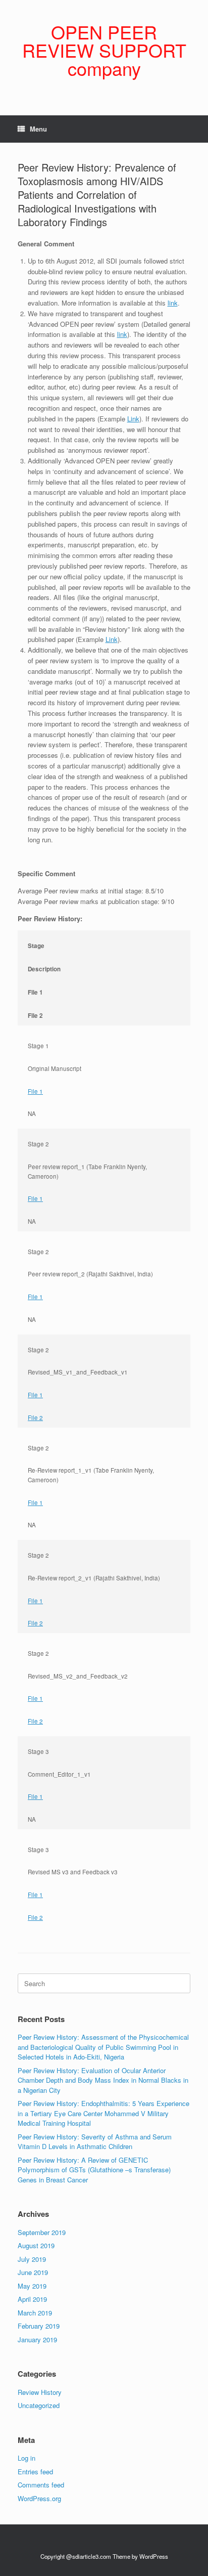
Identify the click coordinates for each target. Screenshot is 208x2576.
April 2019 (32, 2299)
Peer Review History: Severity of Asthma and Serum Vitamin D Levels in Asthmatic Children (95, 2142)
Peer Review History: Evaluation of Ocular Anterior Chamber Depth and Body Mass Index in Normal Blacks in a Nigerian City (103, 2080)
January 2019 (37, 2339)
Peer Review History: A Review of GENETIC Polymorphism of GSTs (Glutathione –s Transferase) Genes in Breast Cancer (94, 2170)
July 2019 (32, 2259)
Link (133, 419)
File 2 (35, 1418)
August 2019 (36, 2245)
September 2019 (42, 2232)
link (173, 303)
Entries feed (35, 2472)
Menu (38, 129)
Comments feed (41, 2485)
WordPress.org (39, 2498)
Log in (27, 2458)
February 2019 (39, 2326)
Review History (40, 2392)
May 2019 (32, 2286)
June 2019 (33, 2272)
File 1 (35, 1091)
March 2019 (35, 2313)
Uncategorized (39, 2405)
